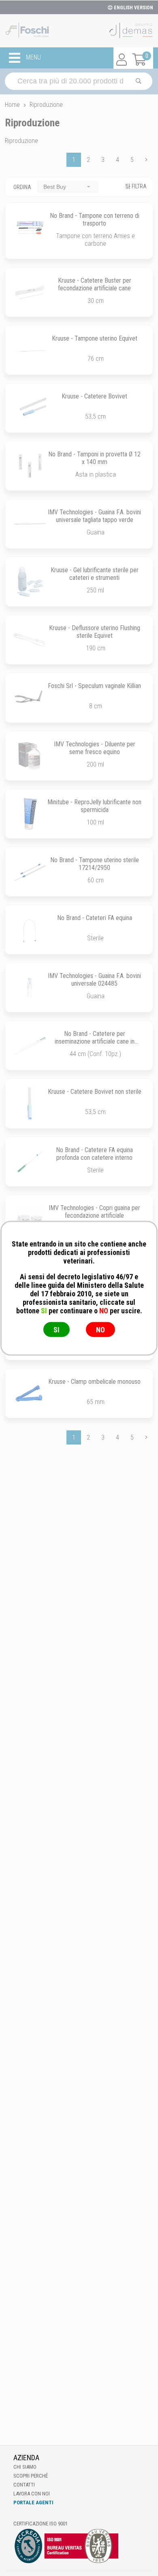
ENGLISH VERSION (133, 8)
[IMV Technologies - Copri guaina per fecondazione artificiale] (30, 1220)
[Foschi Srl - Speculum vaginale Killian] (30, 698)
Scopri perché (31, 2476)
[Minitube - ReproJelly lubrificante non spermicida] (30, 814)
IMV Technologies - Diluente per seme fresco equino (95, 748)
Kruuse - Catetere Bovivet (94, 396)
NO (100, 1329)
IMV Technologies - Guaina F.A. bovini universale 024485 (94, 980)
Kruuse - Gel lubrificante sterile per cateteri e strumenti (95, 574)
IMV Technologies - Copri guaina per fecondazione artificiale (94, 1212)
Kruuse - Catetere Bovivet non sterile (95, 1092)
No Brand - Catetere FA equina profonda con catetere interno (94, 1154)
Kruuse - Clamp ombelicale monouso (94, 1382)
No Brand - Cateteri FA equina (95, 918)
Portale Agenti (33, 2502)
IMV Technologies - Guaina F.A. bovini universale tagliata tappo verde (94, 516)
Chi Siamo (25, 2467)
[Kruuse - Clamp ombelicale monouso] (30, 1393)
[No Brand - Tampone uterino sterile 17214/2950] (30, 872)
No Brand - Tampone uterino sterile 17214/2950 (95, 864)
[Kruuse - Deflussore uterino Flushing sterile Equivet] (30, 640)
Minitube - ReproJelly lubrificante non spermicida (94, 806)
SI (57, 1329)
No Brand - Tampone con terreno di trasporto (95, 219)
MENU (33, 58)
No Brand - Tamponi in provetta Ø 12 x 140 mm (94, 458)
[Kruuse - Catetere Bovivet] (30, 408)
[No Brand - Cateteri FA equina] (30, 930)
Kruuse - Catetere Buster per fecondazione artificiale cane (95, 284)
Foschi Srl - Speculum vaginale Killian (94, 686)
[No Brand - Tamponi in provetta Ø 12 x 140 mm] (30, 466)
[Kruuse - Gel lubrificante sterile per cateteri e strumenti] (30, 582)
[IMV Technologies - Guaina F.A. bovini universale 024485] (30, 988)
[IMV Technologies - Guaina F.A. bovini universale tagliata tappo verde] (30, 524)
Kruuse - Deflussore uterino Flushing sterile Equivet (95, 632)
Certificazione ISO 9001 (41, 2524)
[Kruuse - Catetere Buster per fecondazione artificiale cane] (30, 292)
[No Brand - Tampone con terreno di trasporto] (30, 227)
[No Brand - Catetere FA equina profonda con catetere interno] (30, 1162)
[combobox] (68, 186)
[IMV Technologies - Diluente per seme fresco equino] (30, 756)
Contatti (24, 2485)
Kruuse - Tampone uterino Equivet (95, 338)
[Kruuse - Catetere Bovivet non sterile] (30, 1103)
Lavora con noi (32, 2494)
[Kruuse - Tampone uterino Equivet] (30, 350)
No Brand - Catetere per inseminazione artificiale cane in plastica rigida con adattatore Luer (94, 1041)
